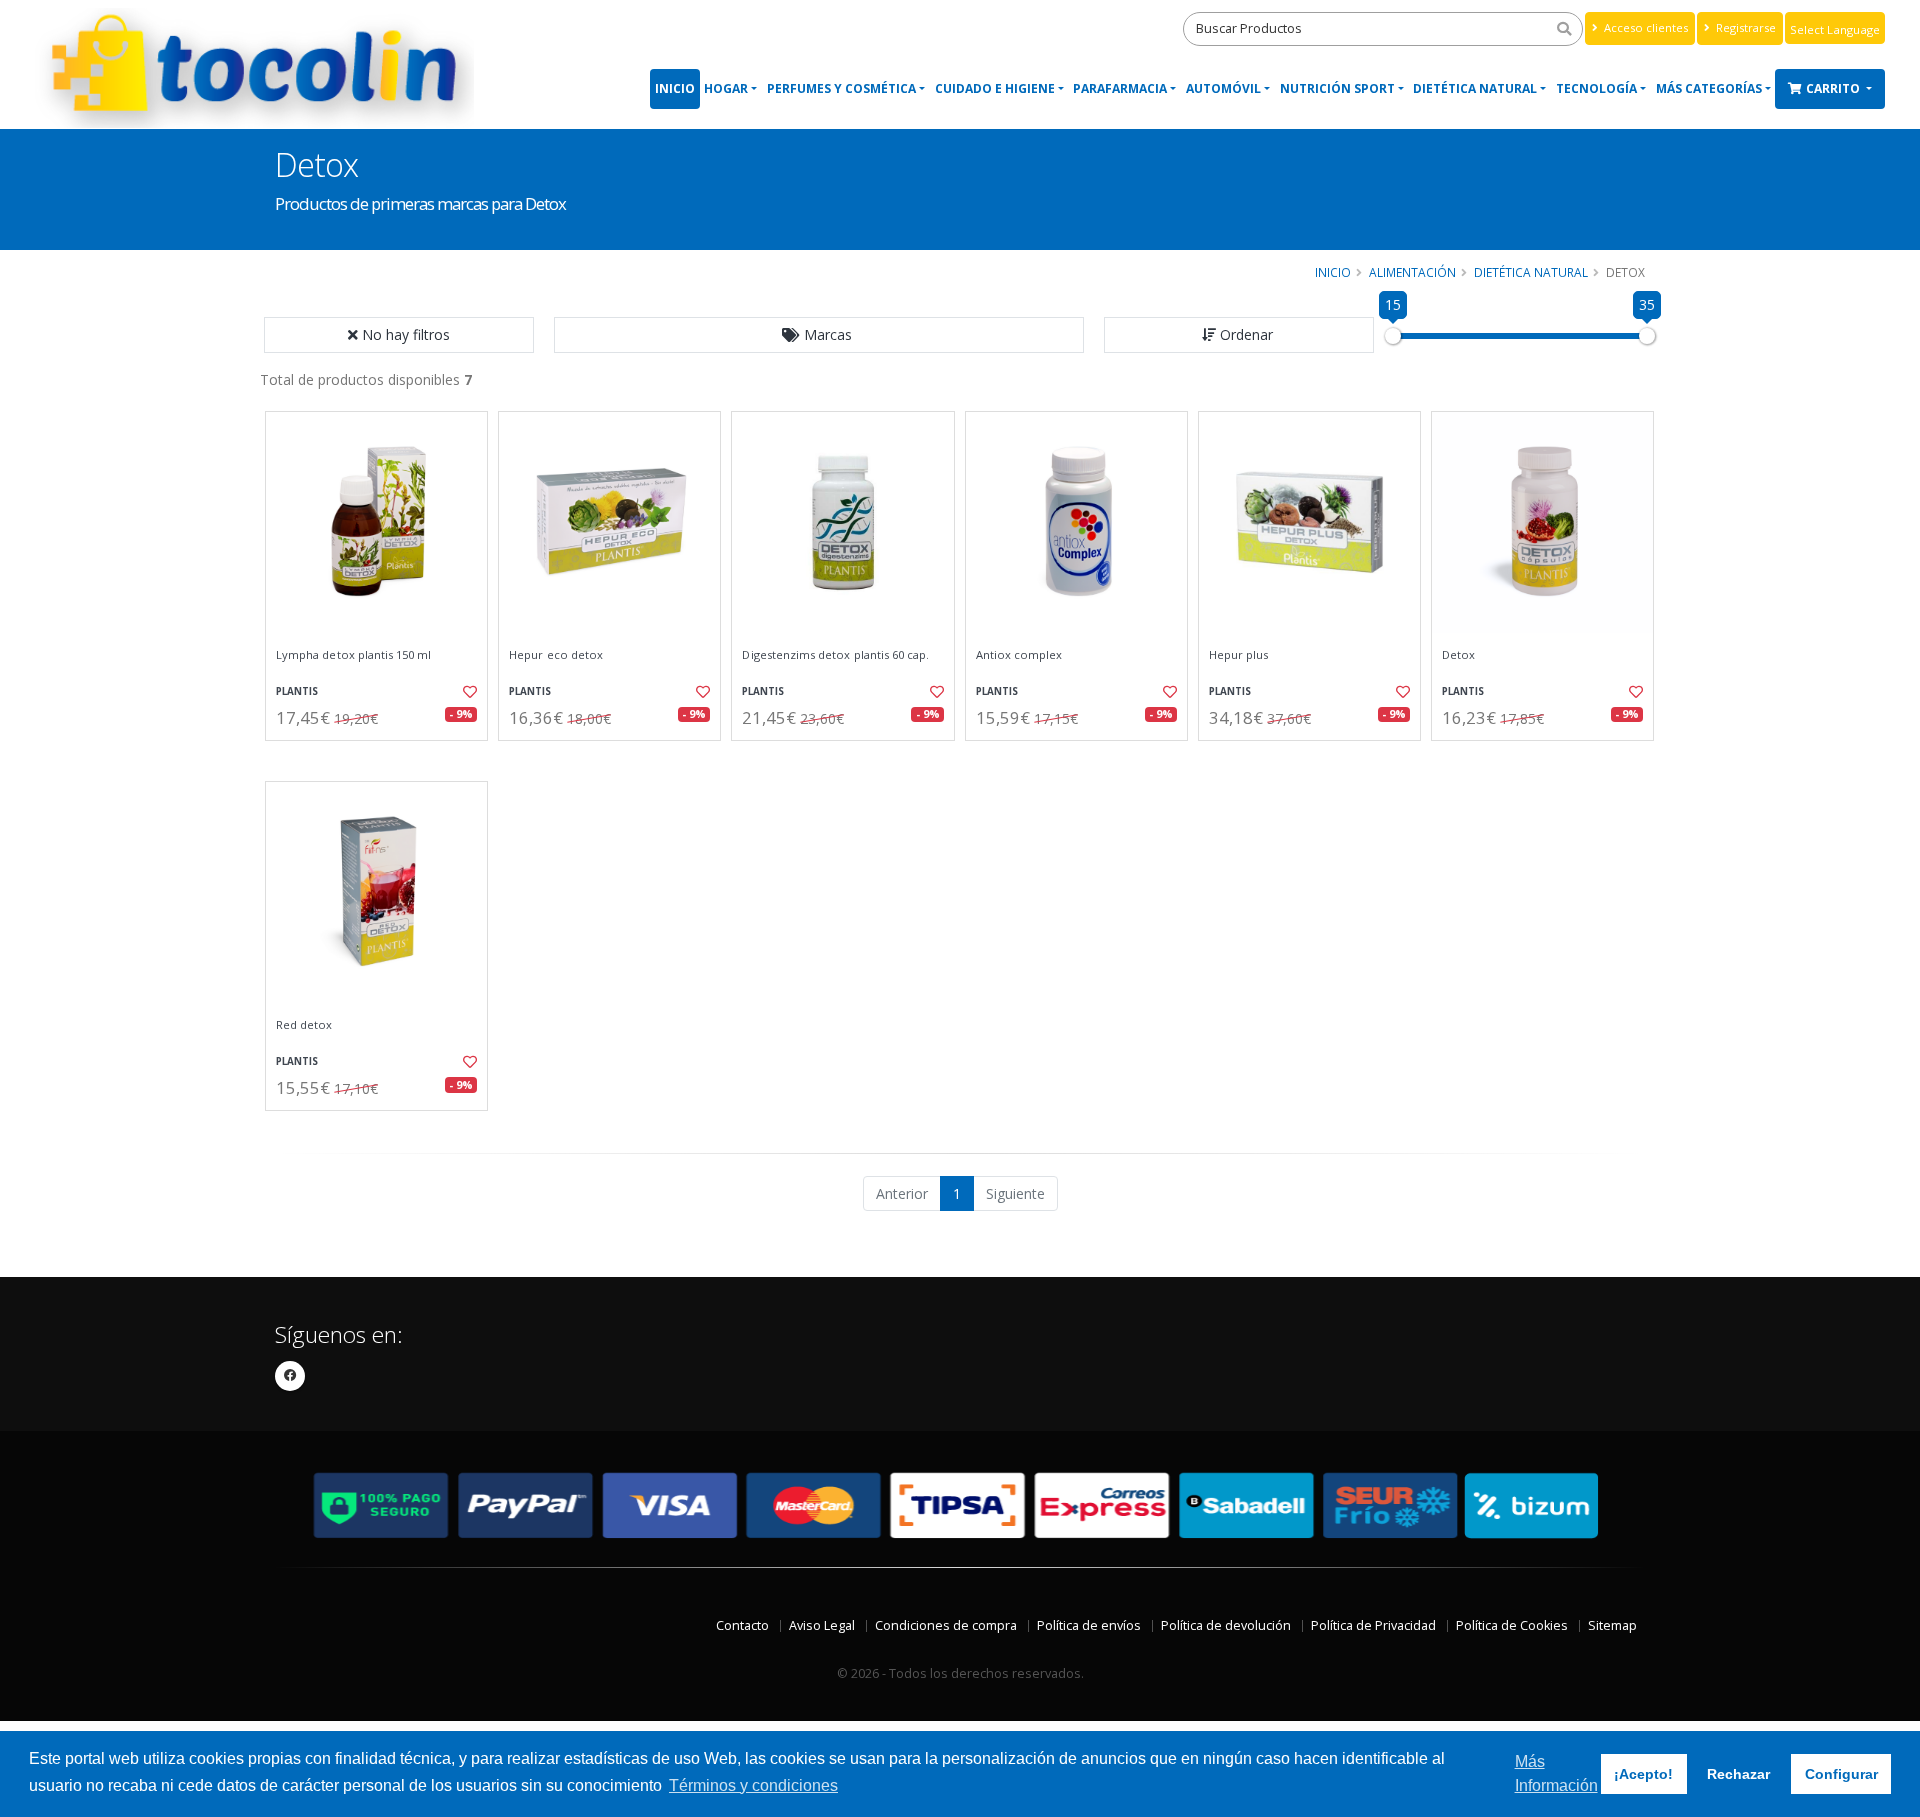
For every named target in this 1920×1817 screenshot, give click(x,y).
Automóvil (1223, 88)
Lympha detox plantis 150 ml (354, 655)
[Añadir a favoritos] (468, 692)
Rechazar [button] (1738, 1774)
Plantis (297, 691)
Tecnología (1596, 88)
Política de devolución (1226, 1625)
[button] (819, 335)
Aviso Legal (822, 1625)
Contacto (742, 1625)
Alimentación (1412, 272)
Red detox (304, 1025)
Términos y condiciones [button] (753, 1785)
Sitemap (1612, 1625)
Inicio (675, 88)
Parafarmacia (1120, 88)
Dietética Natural (1475, 88)
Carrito (1834, 88)
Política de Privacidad (1373, 1625)
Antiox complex (1019, 655)
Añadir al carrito (383, 757)
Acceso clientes (1644, 27)
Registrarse (1744, 27)
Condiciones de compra (946, 1625)
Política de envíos (1089, 1625)
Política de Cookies (1512, 1625)
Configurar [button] (1841, 1774)
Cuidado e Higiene (995, 88)
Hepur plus (1239, 655)
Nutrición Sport (1337, 88)
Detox (1458, 655)
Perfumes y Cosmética (841, 88)
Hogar (726, 88)
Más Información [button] (1556, 1773)
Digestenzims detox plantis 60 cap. (835, 655)
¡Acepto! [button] (1643, 1774)
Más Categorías (1709, 88)
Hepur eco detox (556, 655)
